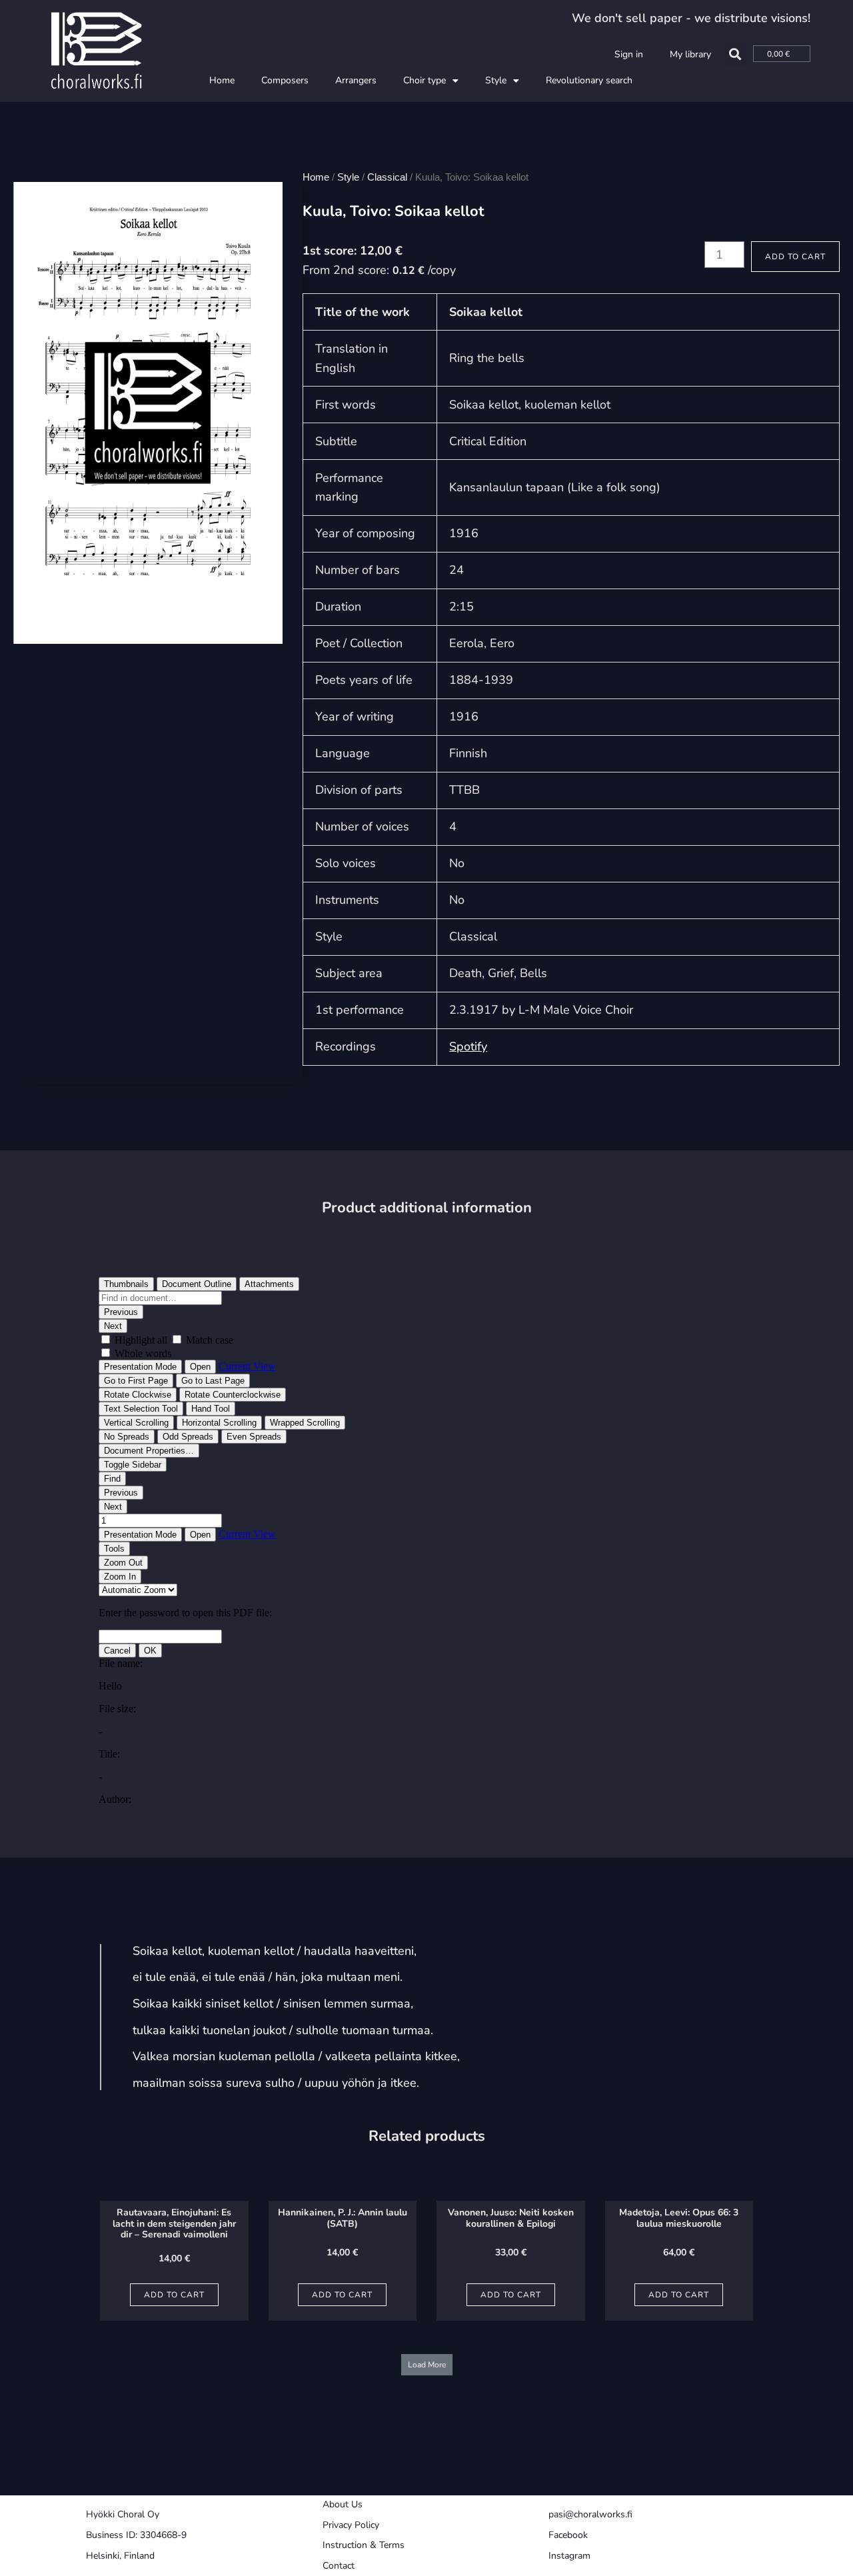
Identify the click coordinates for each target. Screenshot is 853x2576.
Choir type (425, 80)
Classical (387, 177)
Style (496, 80)
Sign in (629, 54)
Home (222, 80)
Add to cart (795, 257)
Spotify (468, 1046)
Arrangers (356, 80)
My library (690, 54)
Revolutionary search (589, 80)
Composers (285, 80)
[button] (735, 54)
